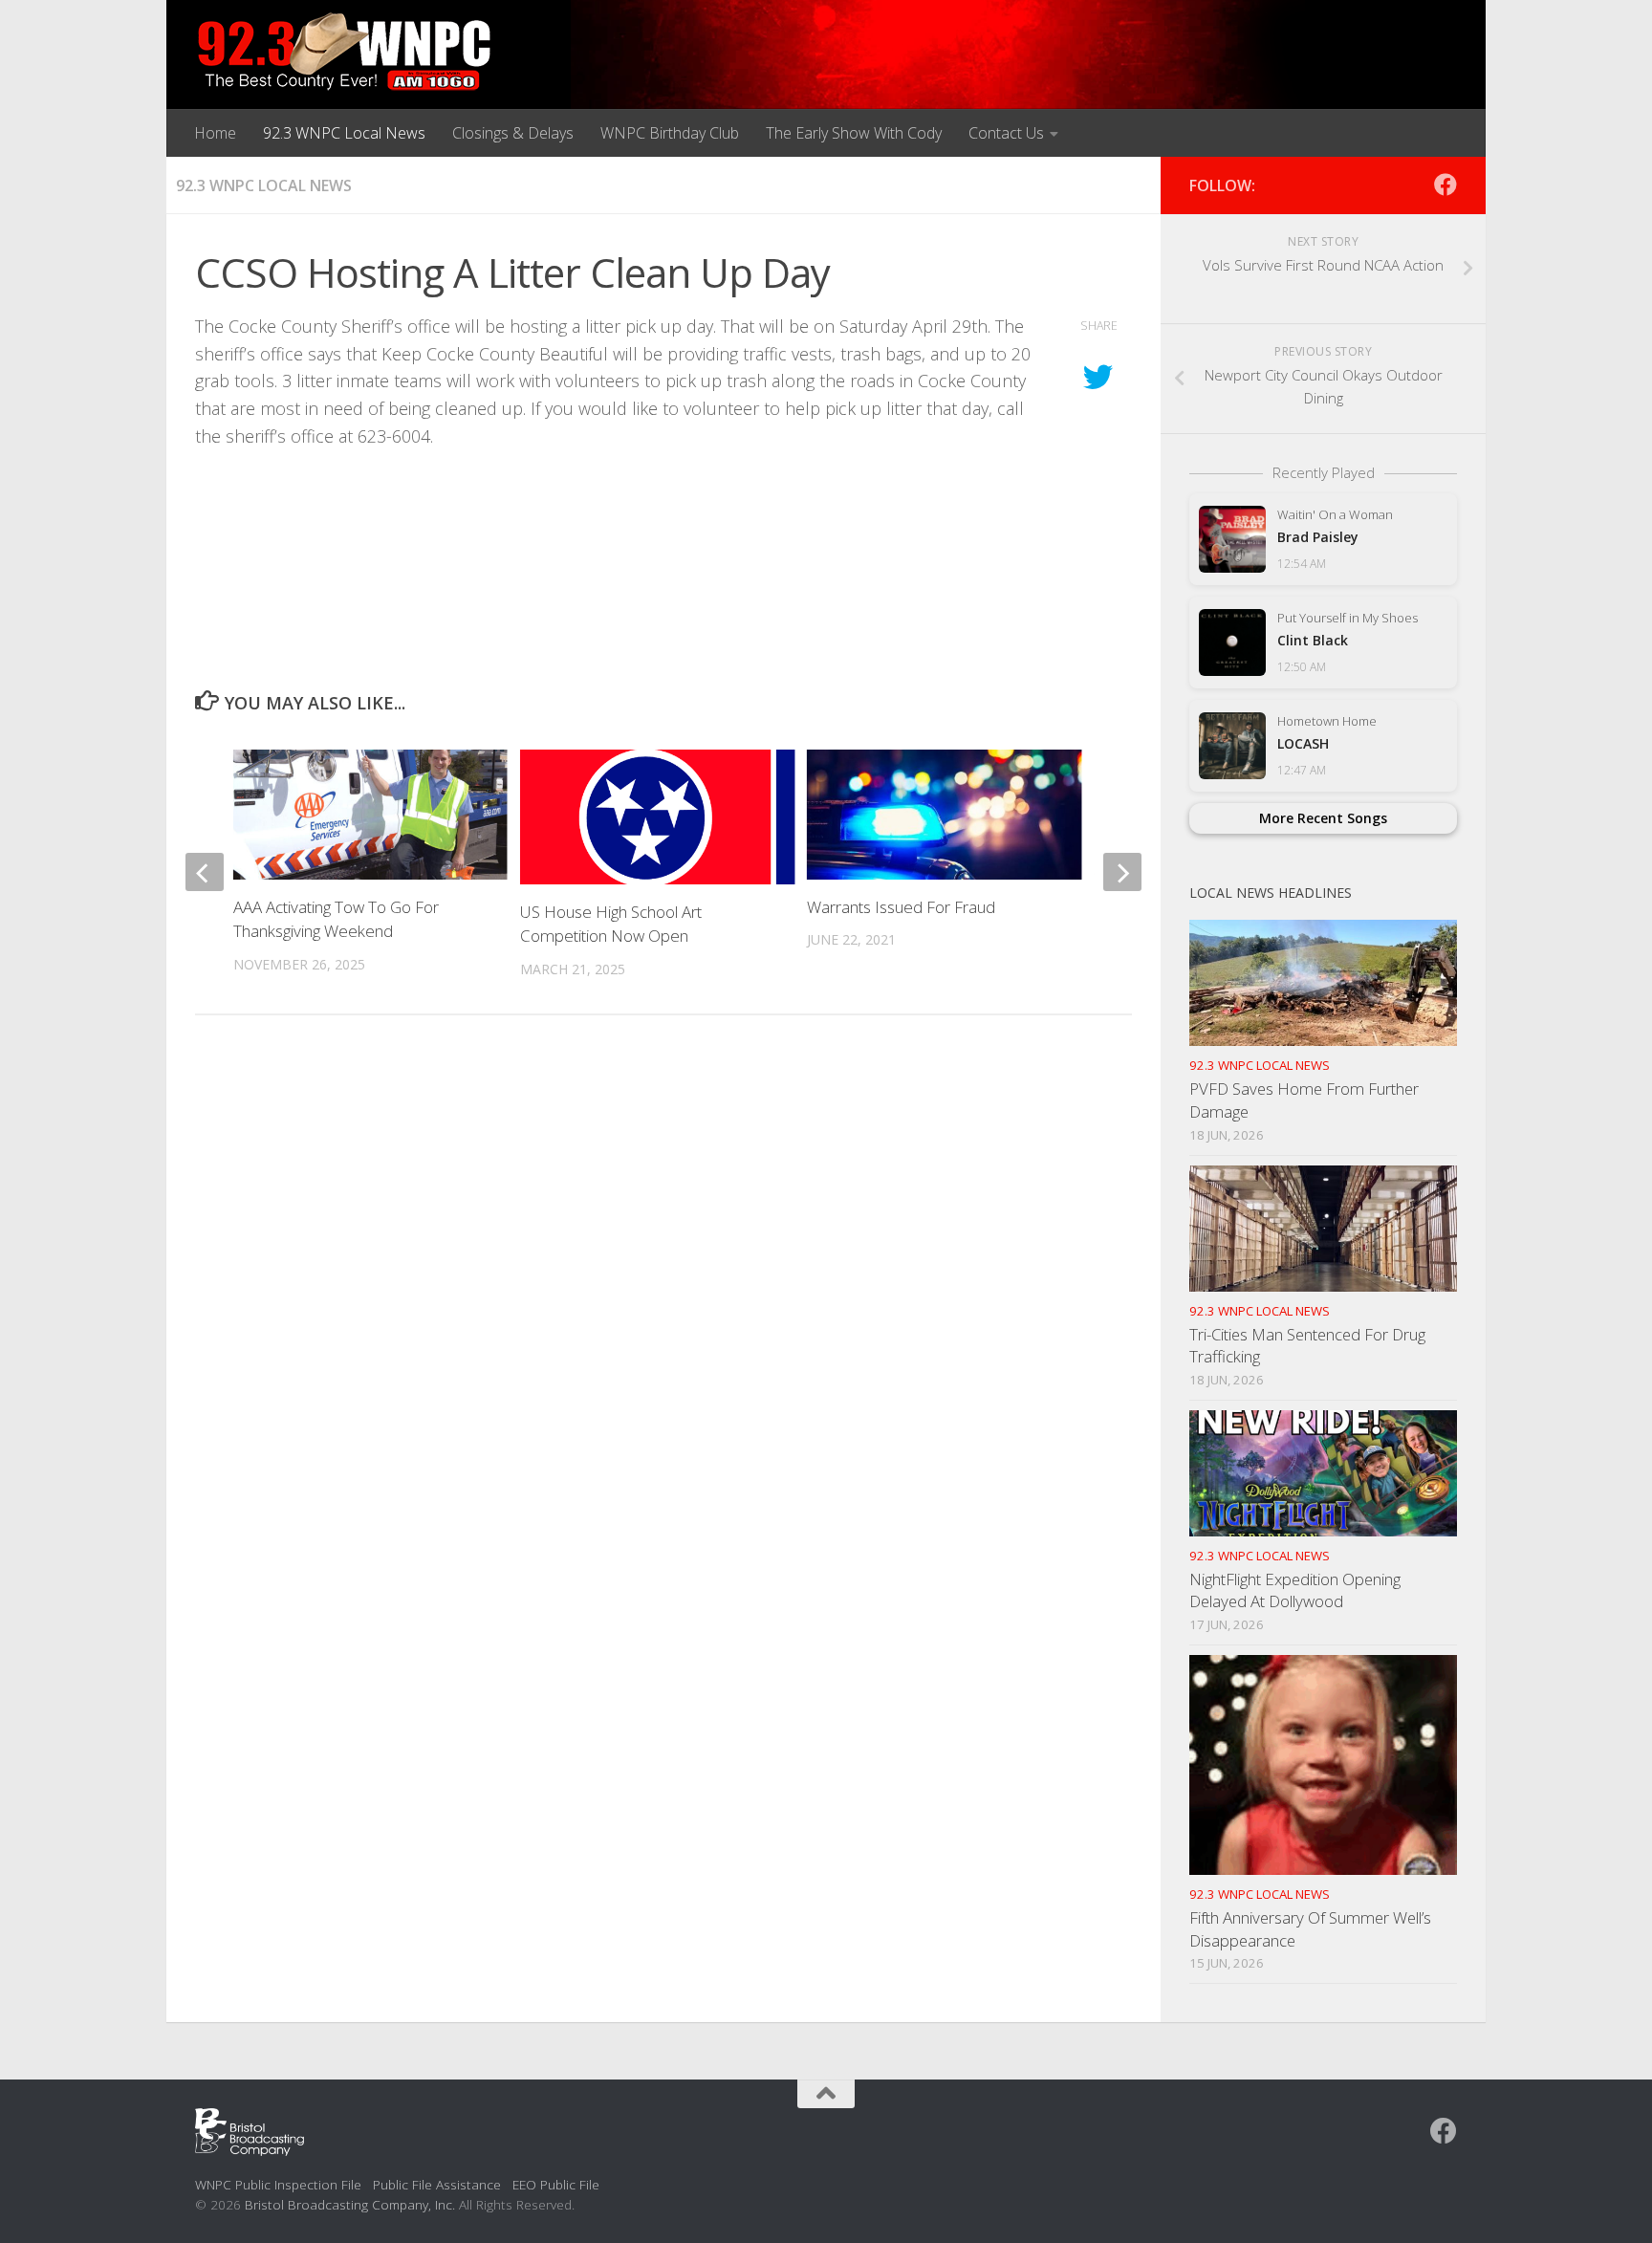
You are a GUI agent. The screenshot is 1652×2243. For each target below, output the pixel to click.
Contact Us (1006, 133)
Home (215, 133)
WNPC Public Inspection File (278, 2184)
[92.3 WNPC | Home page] (345, 53)
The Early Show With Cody (854, 133)
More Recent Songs (1323, 818)
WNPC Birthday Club (670, 133)
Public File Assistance (437, 2184)
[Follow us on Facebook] (1445, 185)
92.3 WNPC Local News (344, 133)
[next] (1122, 872)
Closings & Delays (513, 133)
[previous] (205, 872)
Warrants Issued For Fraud (901, 907)
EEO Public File (556, 2184)
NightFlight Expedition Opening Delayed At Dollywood (1295, 1590)
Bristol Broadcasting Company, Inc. (350, 2204)
